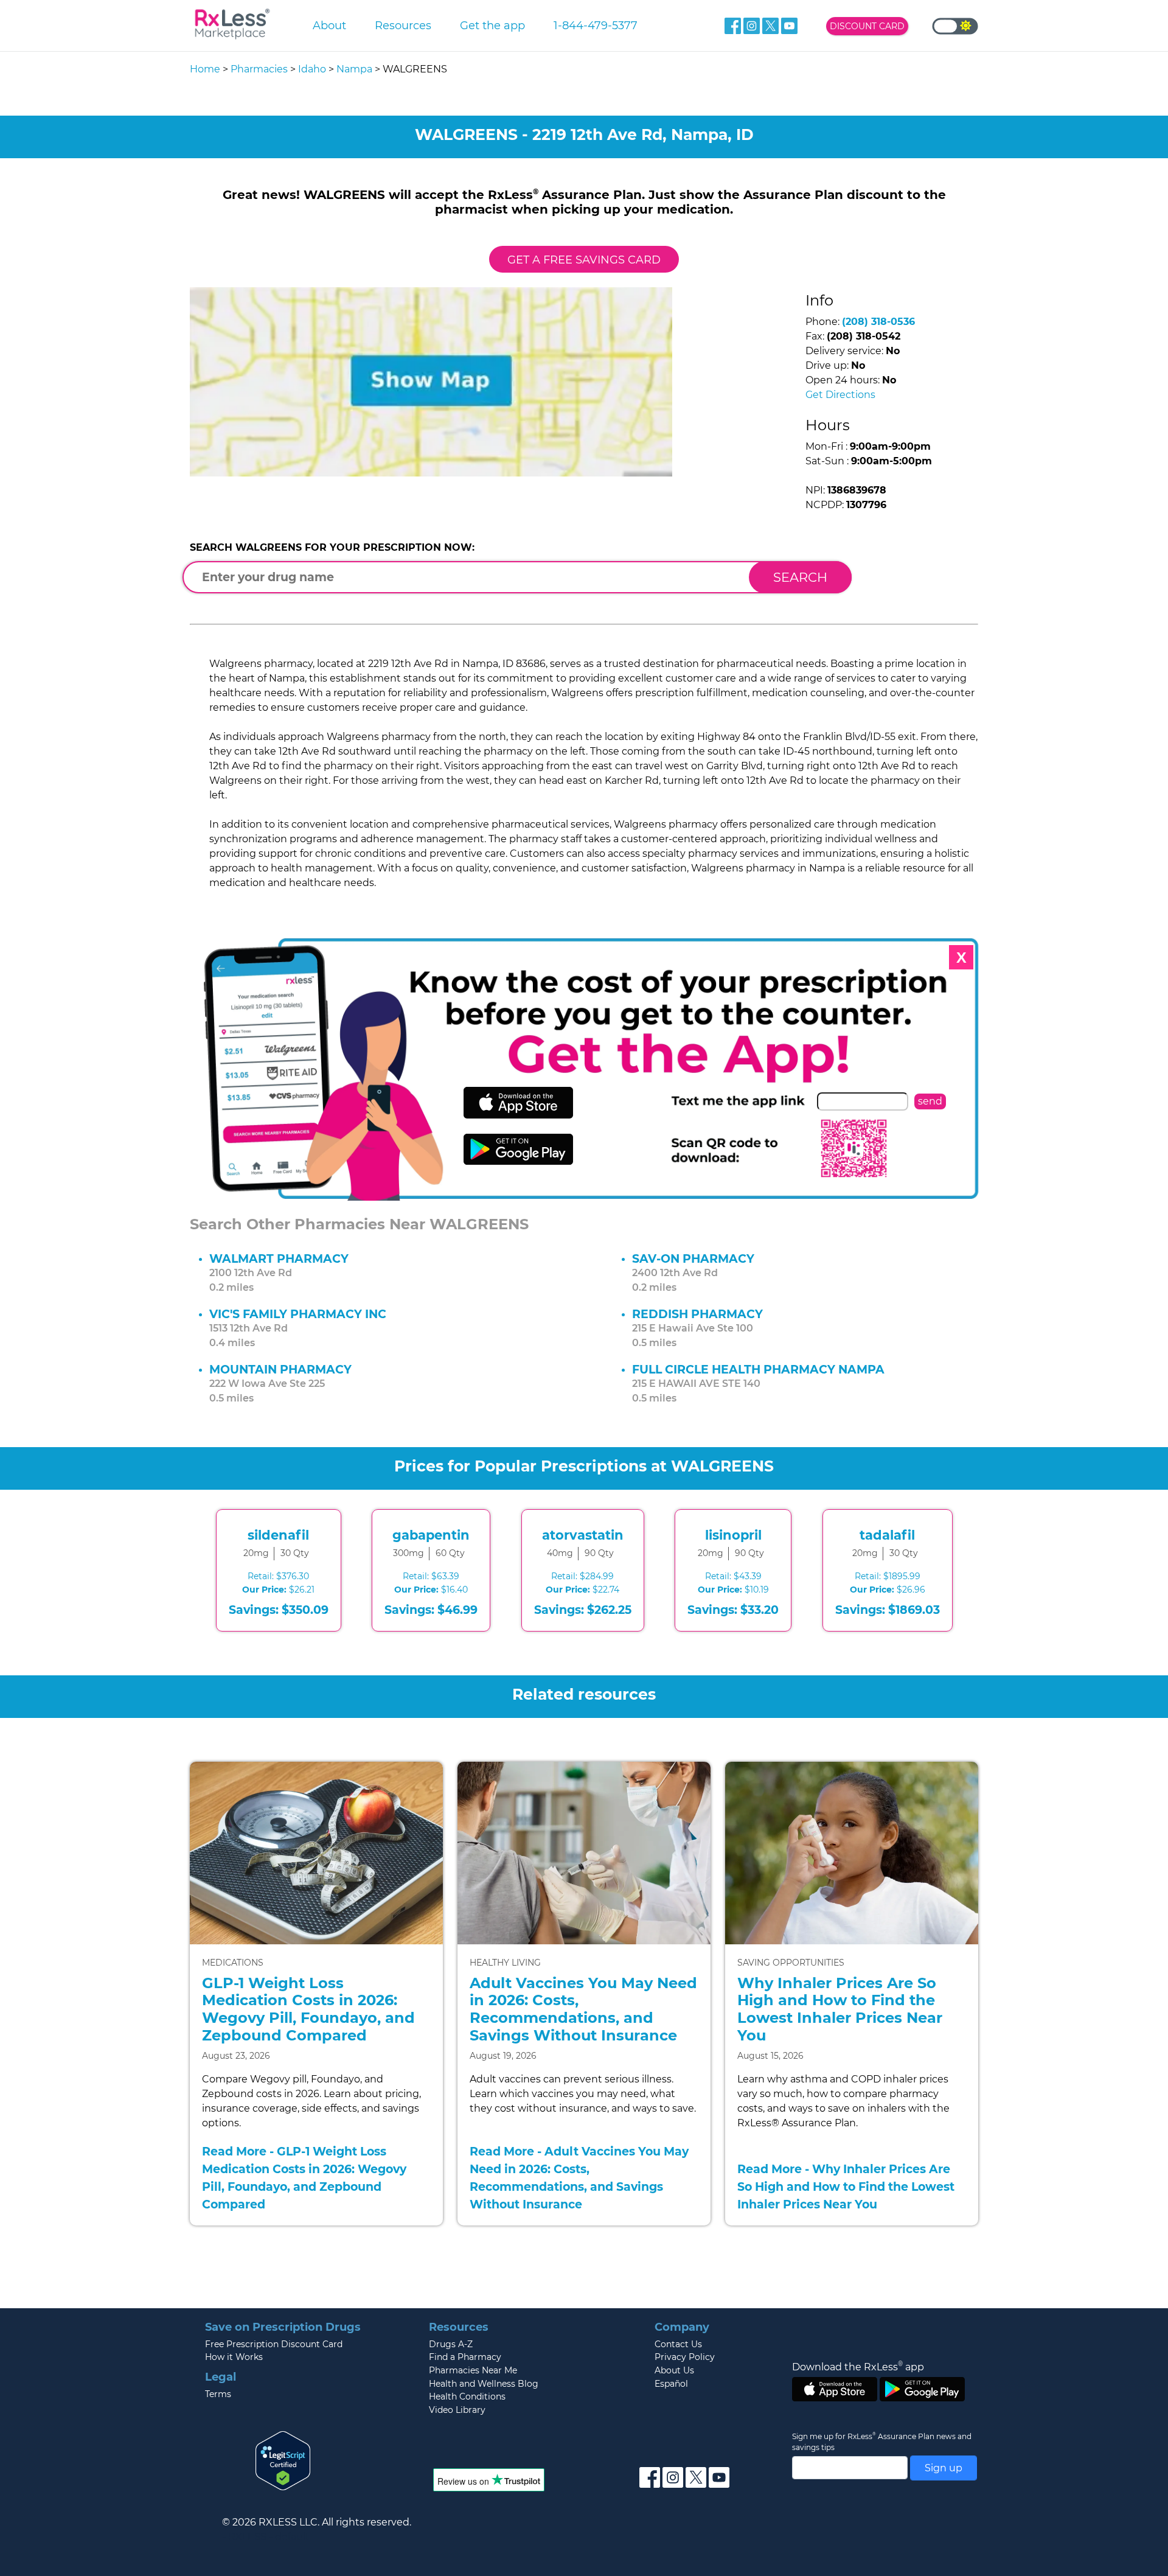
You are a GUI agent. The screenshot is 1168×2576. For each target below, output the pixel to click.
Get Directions (840, 395)
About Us (674, 2370)
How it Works (234, 2357)
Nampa (354, 69)
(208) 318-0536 (878, 322)
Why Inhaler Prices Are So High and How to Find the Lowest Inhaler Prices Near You (840, 2009)
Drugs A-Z (451, 2344)
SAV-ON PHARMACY (693, 1258)
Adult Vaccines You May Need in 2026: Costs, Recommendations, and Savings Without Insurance (583, 2009)
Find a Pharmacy (465, 2357)
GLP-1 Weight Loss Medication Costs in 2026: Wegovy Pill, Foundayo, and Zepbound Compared (308, 2009)
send (930, 1101)
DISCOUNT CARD (867, 26)
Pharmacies (259, 69)
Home (205, 69)
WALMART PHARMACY (279, 1258)
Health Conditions (467, 2396)
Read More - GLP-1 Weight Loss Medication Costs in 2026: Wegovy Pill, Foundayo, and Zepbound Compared (304, 2177)
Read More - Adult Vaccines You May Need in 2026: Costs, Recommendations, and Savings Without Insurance (579, 2177)
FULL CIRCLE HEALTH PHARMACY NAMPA (758, 1369)
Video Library (457, 2410)
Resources (403, 25)
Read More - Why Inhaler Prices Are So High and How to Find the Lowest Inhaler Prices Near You (846, 2187)
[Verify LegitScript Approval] (283, 2460)
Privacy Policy (685, 2357)
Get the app (492, 25)
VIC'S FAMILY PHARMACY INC (298, 1314)
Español (671, 2384)
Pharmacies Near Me (473, 2370)
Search (800, 577)
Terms (218, 2394)
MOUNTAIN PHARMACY (280, 1369)
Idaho (312, 69)
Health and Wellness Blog (484, 2384)
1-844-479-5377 (596, 25)
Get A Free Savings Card (584, 260)
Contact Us (678, 2344)
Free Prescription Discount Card (274, 2344)
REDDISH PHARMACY (697, 1314)
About (329, 25)
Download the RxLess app (858, 2367)
